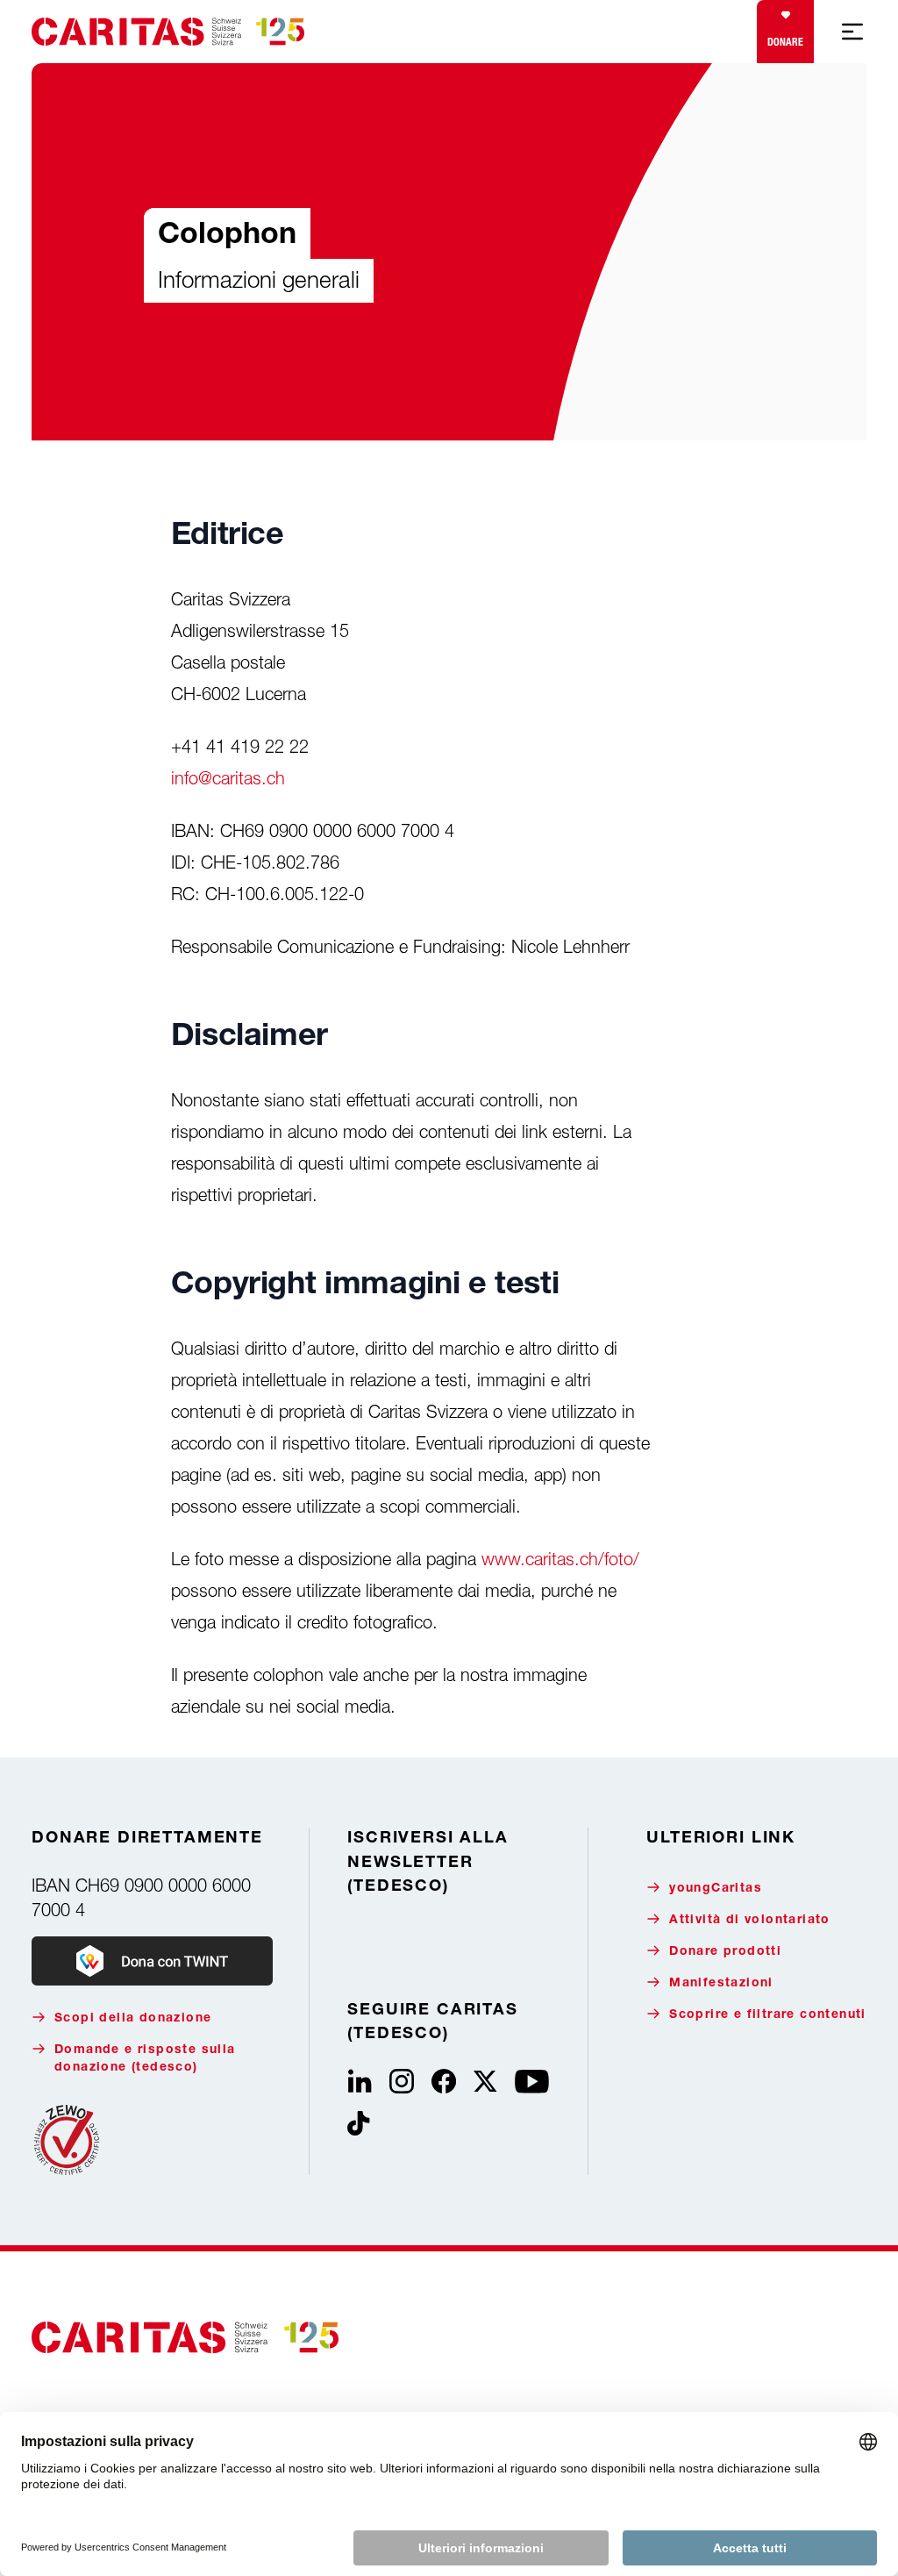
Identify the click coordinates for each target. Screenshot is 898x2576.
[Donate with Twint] (152, 1961)
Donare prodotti (725, 1952)
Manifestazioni (721, 1984)
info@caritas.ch (228, 778)
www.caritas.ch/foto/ (560, 1559)
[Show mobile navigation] (852, 32)
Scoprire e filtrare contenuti (768, 2015)
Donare (785, 42)
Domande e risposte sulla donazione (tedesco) (145, 2059)
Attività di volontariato (750, 1921)
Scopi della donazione (133, 2019)
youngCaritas (716, 1889)
